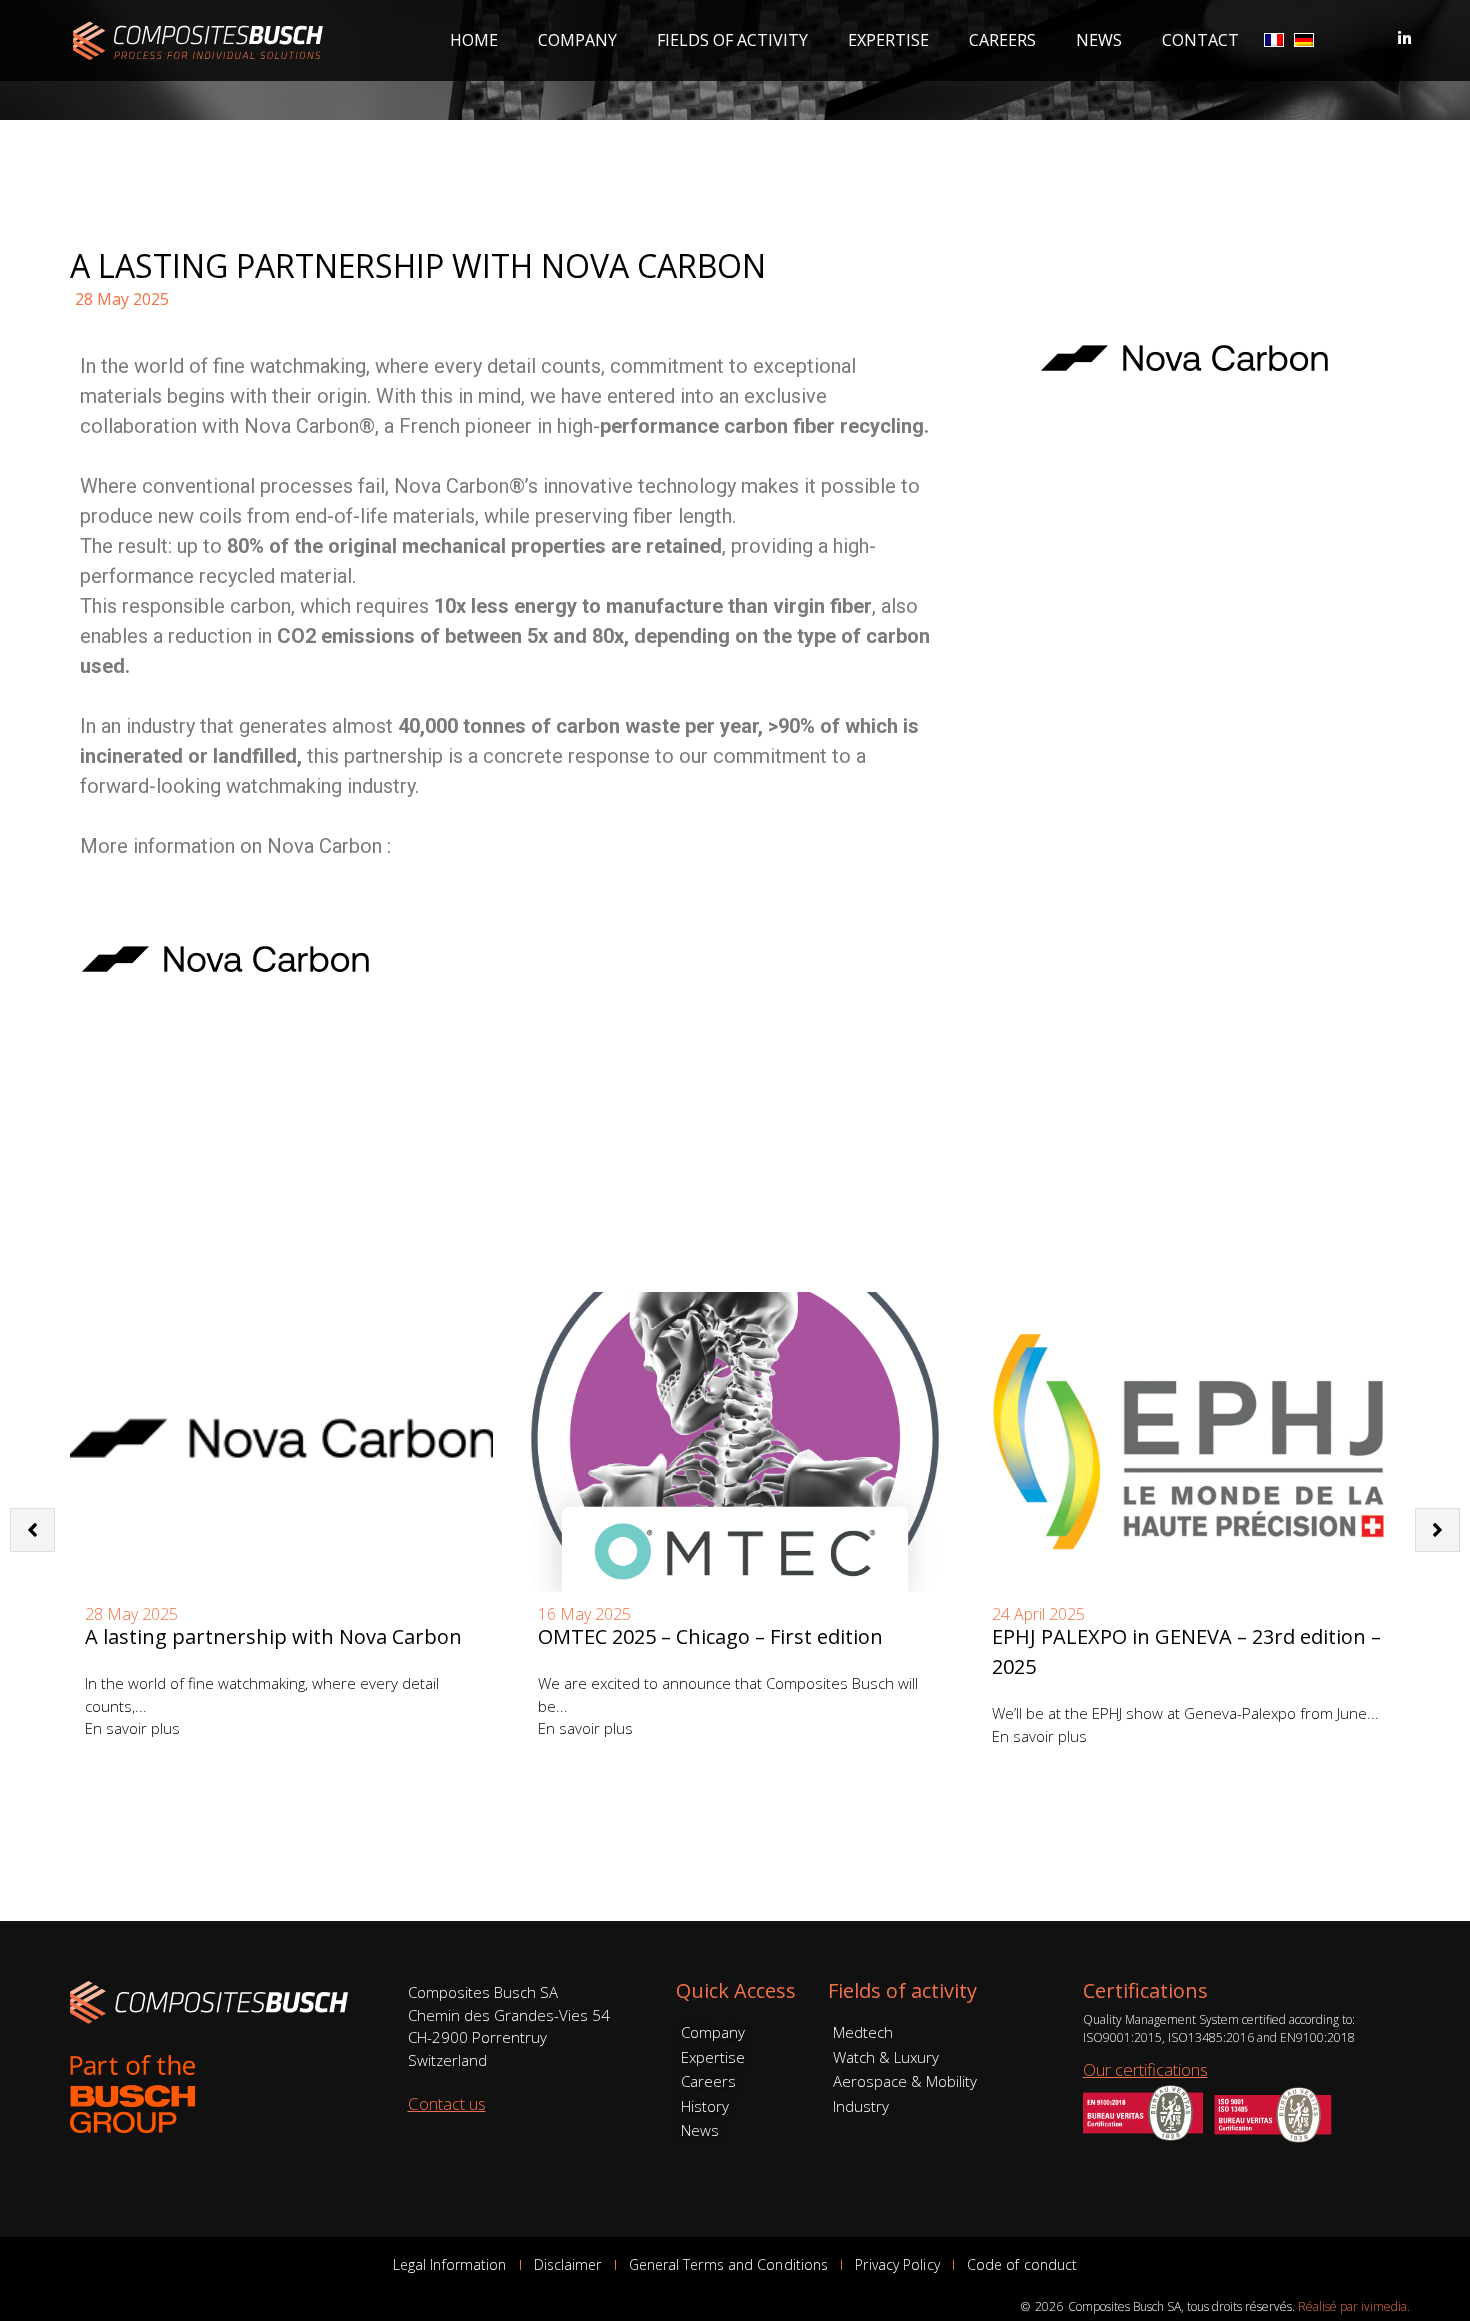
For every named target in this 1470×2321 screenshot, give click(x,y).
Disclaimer (568, 2264)
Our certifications (1145, 2069)
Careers (1002, 40)
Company (577, 40)
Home (474, 40)
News (1099, 40)
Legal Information (450, 2264)
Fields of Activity (732, 40)
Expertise (888, 40)
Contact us (447, 2103)
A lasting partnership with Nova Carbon (273, 1636)
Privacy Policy (897, 2264)
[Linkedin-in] (1404, 38)
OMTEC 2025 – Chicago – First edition (710, 1636)
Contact (1200, 40)
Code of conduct (1022, 2264)
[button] (1437, 1530)
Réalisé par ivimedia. (1354, 2306)
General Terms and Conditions (729, 2264)
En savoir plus (132, 1728)
